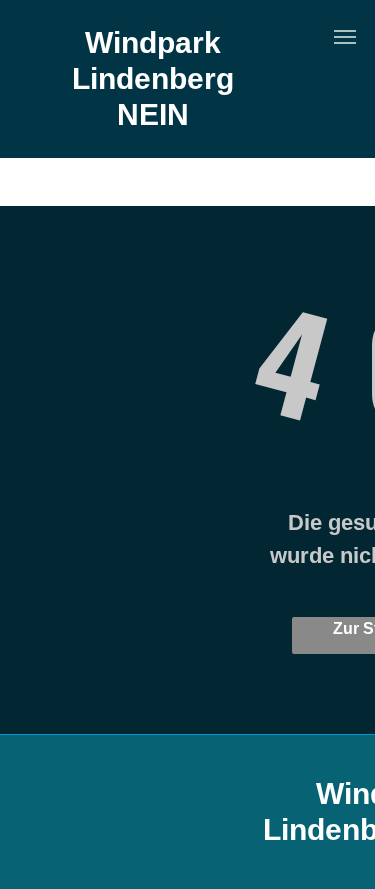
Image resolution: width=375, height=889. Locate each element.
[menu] (345, 37)
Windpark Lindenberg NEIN (153, 78)
